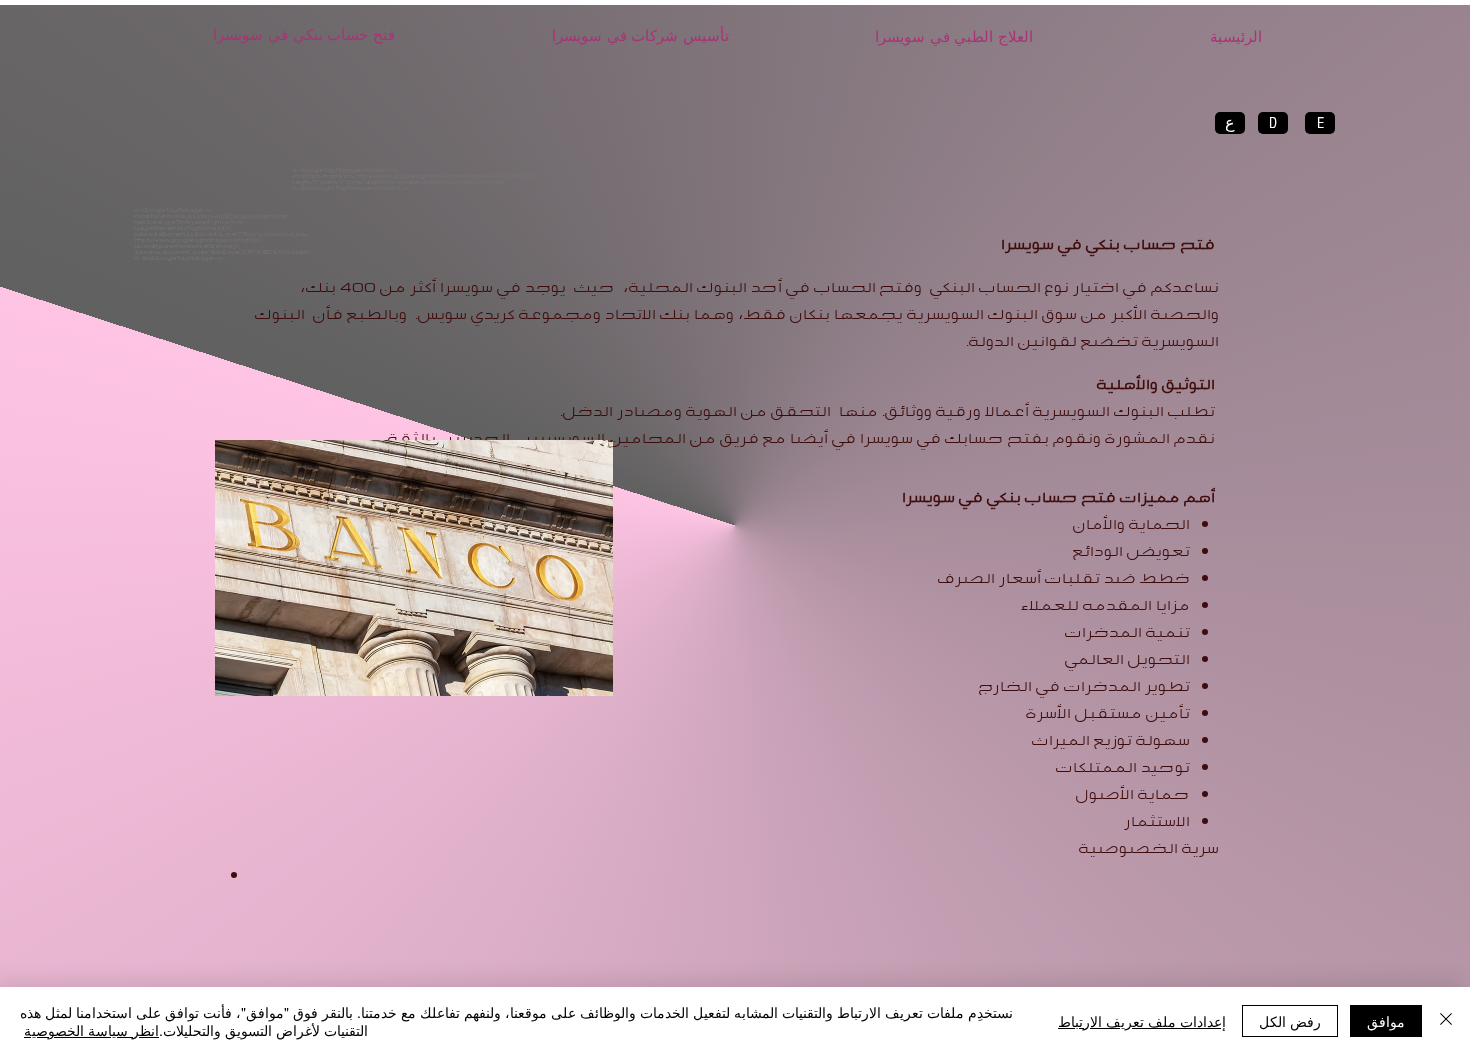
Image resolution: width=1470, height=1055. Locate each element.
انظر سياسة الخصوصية (91, 1030)
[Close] (1446, 1021)
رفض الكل (1290, 1021)
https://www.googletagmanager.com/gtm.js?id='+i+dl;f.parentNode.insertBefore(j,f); (198, 243)
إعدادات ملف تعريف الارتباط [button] (1142, 1021)
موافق (1386, 1021)
